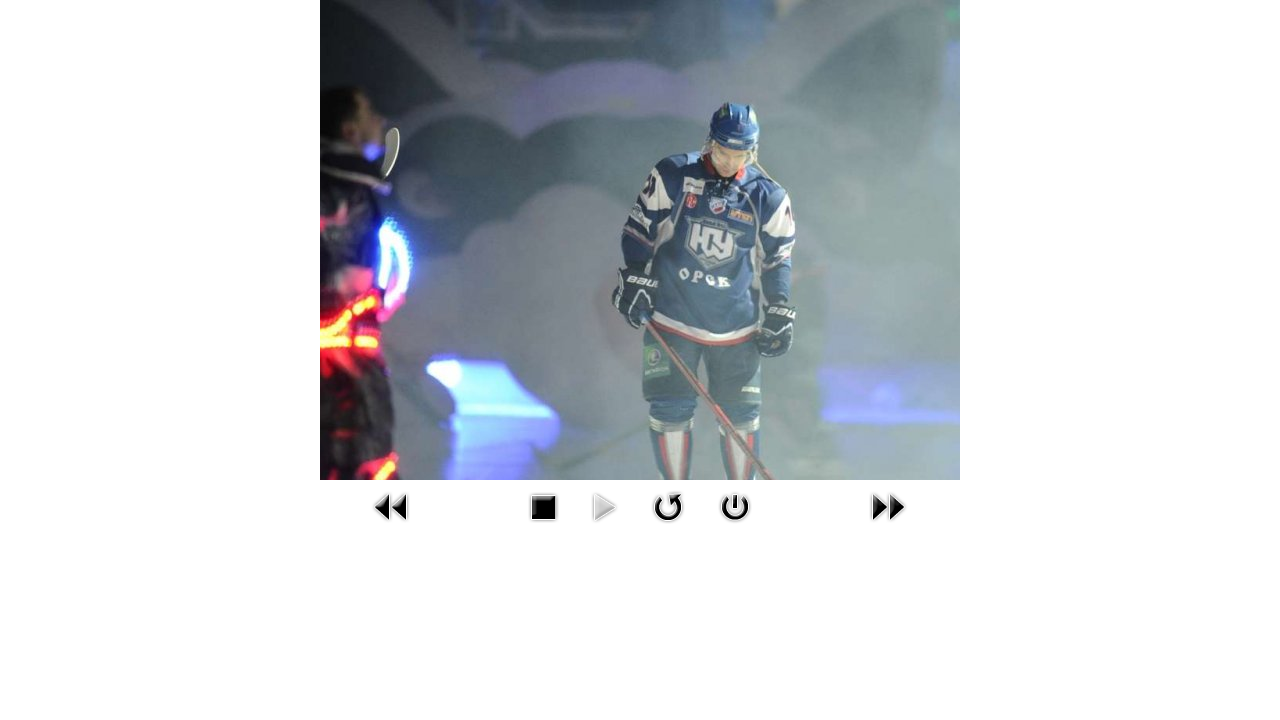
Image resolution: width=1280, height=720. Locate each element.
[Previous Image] (392, 525)
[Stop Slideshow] (543, 525)
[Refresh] (668, 525)
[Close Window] (735, 525)
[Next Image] (888, 525)
